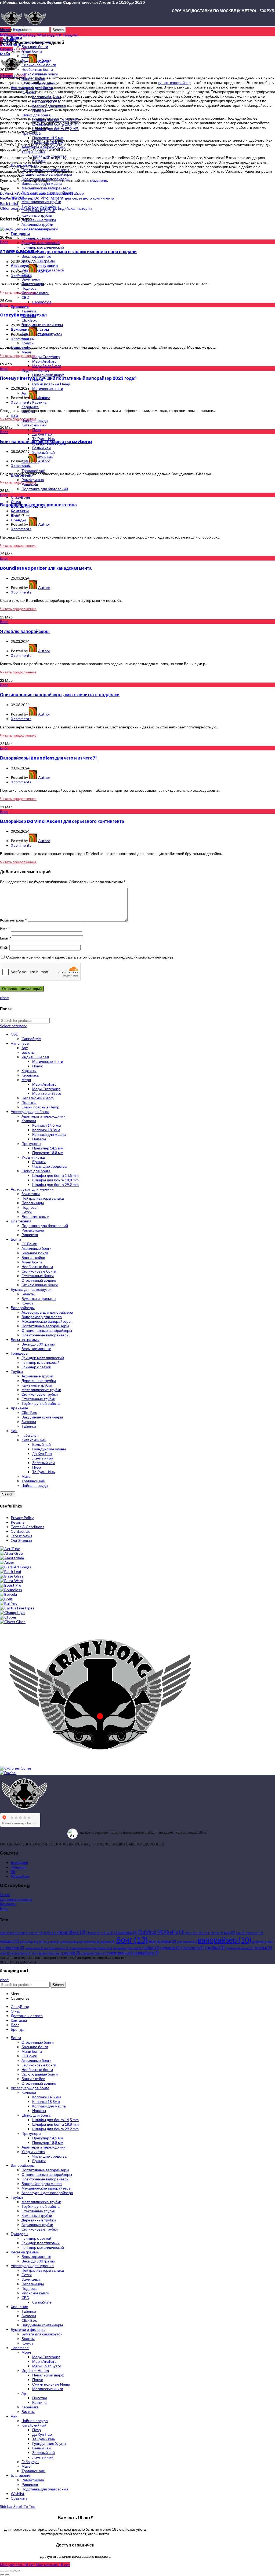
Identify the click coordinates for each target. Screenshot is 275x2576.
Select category (13, 1026)
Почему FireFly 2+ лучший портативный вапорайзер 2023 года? (68, 378)
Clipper (93, 1933)
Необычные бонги (37, 1267)
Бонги (16, 1239)
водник (259, 1942)
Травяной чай (33, 1481)
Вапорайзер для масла (42, 1317)
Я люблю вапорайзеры (25, 631)
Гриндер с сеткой (36, 1367)
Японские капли (35, 1216)
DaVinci (6, 193)
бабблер (108, 1942)
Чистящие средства (49, 1166)
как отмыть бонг (57, 1948)
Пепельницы (33, 1203)
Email (6, 938)
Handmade (20, 1043)
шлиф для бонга (94, 1953)
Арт (25, 1048)
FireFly (20, 193)
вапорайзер (73, 193)
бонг (132, 1940)
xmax (55, 1942)
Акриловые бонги (37, 1248)
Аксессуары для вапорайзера (47, 1312)
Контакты (8, 1904)
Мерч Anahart (44, 1084)
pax (42, 193)
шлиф (72, 1953)
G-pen (32, 193)
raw (241, 1933)
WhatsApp (20, 1876)
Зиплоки (29, 1422)
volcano (9, 1941)
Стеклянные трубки (38, 1399)
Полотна (29, 1102)
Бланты (28, 1294)
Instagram (19, 1862)
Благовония (21, 1221)
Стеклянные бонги (38, 1276)
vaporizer (54, 193)
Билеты (28, 1052)
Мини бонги (32, 1262)
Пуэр (37, 1467)
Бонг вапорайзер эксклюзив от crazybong (46, 442)
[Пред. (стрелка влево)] (2, 2575)
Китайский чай (34, 1440)
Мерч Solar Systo (47, 1093)
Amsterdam (20, 1933)
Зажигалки (31, 1194)
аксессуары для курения (80, 1942)
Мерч (26, 1080)
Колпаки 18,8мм (46, 1130)
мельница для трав (128, 1948)
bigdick (51, 1933)
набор (151, 1948)
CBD (15, 1034)
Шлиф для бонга (36, 1171)
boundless (72, 1932)
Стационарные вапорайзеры (47, 1330)
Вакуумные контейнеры (42, 1417)
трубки (263, 1948)
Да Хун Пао (42, 1453)
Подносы (29, 1207)
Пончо (38, 1066)
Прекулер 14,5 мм (48, 1148)
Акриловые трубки (37, 1376)
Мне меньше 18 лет (53, 2565)
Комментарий (13, 920)
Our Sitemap (21, 1540)
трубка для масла (240, 1948)
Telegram (19, 1867)
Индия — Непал (35, 1057)
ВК (13, 1872)
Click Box (29, 1412)
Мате (26, 1476)
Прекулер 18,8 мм (48, 1153)
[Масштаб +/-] (17, 2571)
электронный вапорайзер (133, 1953)
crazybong (99, 180)
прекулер (192, 1948)
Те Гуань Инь (44, 1472)
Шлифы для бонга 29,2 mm (55, 1184)
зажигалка (34, 1948)
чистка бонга (21, 1953)
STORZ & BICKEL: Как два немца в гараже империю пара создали (68, 252)
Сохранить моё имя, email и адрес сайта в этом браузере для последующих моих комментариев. (90, 957)
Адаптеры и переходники (44, 1116)
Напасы (39, 1139)
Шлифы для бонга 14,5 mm (55, 1175)
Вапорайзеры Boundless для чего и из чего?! (48, 758)
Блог (17, 29)
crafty (107, 1933)
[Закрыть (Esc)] (2, 2571)
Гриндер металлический (43, 1358)
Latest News (21, 1536)
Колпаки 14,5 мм (47, 1125)
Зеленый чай (44, 1463)
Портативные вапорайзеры (45, 1326)
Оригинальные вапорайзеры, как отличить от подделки (60, 695)
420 (5, 1933)
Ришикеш (30, 1235)
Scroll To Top (24, 2506)
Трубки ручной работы (41, 1403)
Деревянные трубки (39, 1381)
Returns (18, 1522)
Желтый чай (43, 1458)
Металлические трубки (41, 1390)
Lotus (203, 1933)
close (4, 998)
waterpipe (29, 1942)
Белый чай (41, 1444)
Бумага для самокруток (31, 1289)
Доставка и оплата (16, 1899)
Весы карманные (36, 1349)
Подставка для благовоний (45, 1226)
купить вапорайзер (174, 82)
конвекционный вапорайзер (91, 1948)
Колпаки (29, 1121)
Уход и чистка (33, 1157)
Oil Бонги (29, 1244)
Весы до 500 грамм (38, 1344)
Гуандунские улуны (49, 1449)
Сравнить (19, 2498)
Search (58, 30)
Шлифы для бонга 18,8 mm (55, 1180)
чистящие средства (48, 1953)
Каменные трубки (37, 1385)
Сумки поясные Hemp (40, 1107)
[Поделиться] (7, 2571)
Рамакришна (33, 1230)
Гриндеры (19, 1353)
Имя (5, 929)
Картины (29, 1070)
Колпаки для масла (49, 1134)
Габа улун (30, 1435)
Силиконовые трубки (40, 1394)
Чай (14, 1431)
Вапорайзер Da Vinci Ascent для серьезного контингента (62, 821)
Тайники (29, 1426)
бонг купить (187, 1942)
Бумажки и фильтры (39, 1298)
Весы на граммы (25, 1339)
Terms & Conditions (28, 1527)
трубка (215, 1947)
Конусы (28, 1303)
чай (5, 1953)
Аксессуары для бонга (30, 1112)
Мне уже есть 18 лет (18, 2565)
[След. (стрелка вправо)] (7, 2575)
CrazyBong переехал (23, 315)
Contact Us (20, 1531)
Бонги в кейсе (33, 1257)
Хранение (19, 1408)
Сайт (4, 947)
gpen (191, 1933)
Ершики (39, 1162)
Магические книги (48, 1061)
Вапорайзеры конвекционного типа (38, 505)
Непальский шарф (38, 1098)
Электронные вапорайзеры (45, 1335)
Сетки (27, 1212)
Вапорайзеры (23, 1308)
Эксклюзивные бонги (40, 1285)
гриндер (14, 1948)
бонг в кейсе (162, 1941)
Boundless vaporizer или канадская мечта (46, 568)
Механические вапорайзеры (46, 1321)
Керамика (30, 1075)
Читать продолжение (18, 292)
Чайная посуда (35, 1485)
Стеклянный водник (39, 1280)
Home (5, 29)
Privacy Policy (22, 1518)
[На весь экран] (12, 2571)
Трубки (17, 1371)
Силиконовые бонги (39, 1271)
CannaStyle (31, 1039)
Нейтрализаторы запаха (43, 1198)
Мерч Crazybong (46, 1089)
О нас (5, 1895)
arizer (37, 1933)
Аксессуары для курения (32, 1189)
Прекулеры (31, 1143)
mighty (216, 1933)
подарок (170, 1948)
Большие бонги (35, 1253)
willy (44, 1942)
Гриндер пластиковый (41, 1362)
